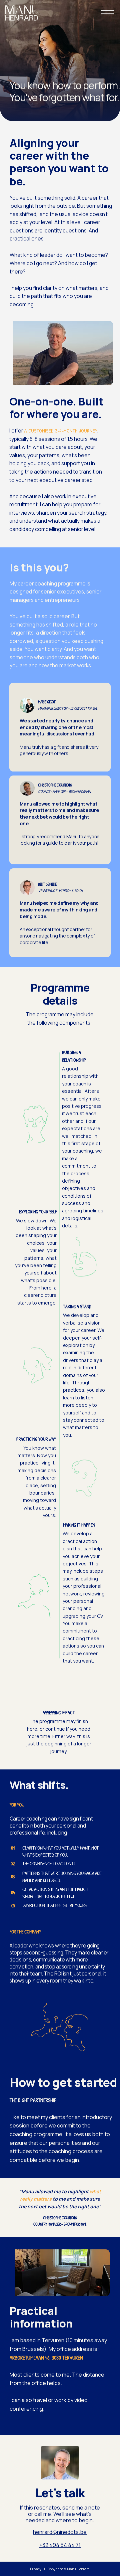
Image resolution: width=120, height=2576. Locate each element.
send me (73, 2508)
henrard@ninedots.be (60, 2532)
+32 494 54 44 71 (60, 2545)
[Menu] (108, 12)
